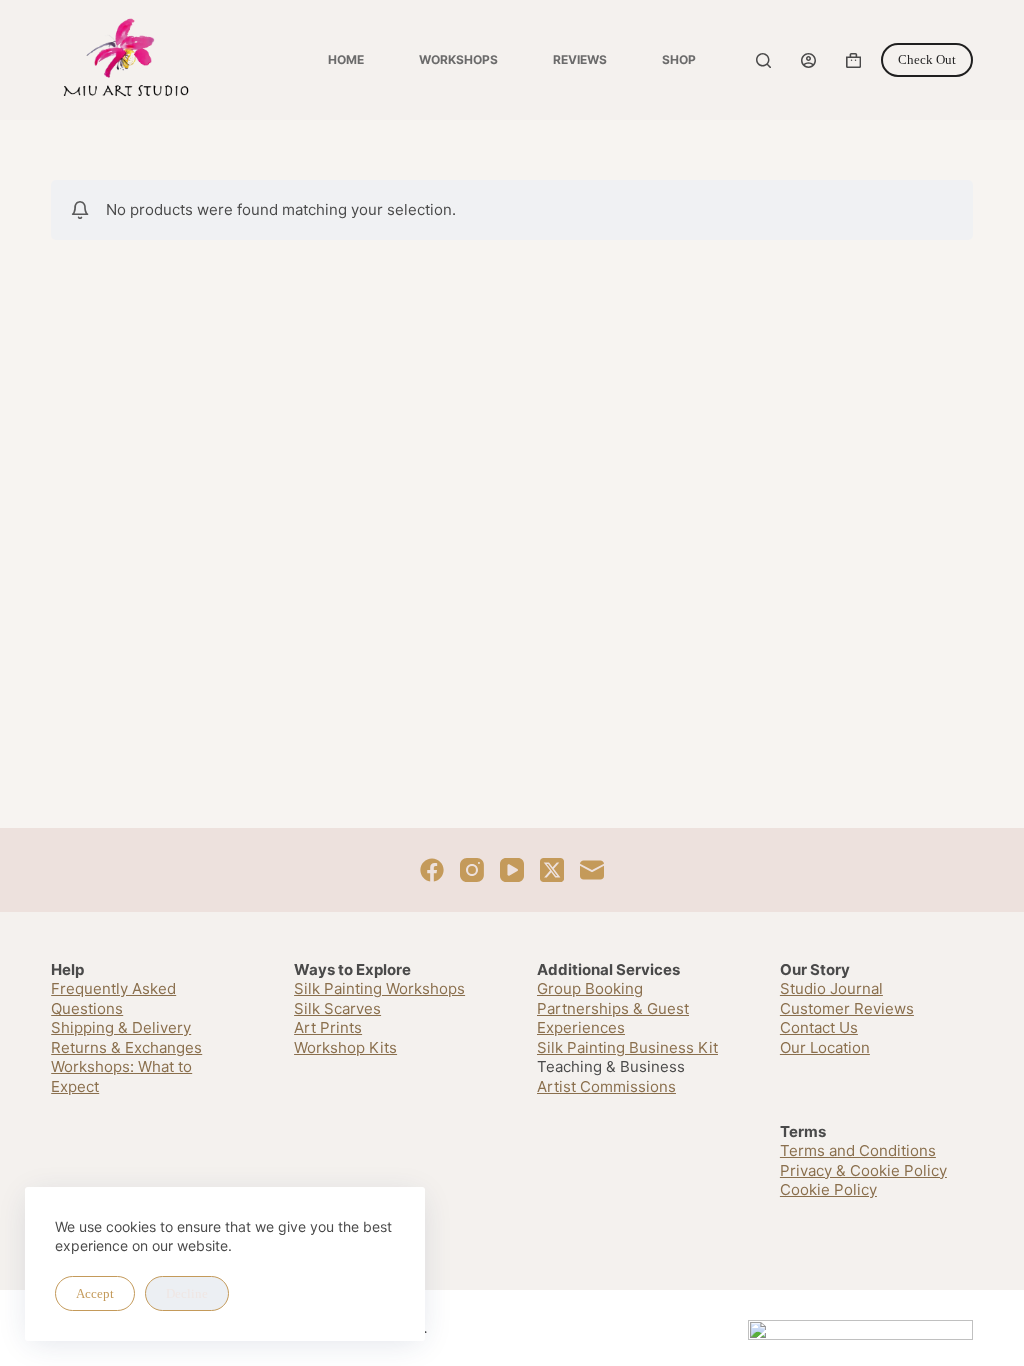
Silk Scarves (337, 1008)
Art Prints (328, 1027)
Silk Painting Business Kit (627, 1047)
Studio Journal (831, 988)
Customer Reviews (847, 1008)
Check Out (927, 59)
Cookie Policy (828, 1189)
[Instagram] (472, 870)
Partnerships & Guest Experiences (613, 1018)
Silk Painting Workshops (379, 988)
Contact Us (819, 1027)
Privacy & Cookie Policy (863, 1170)
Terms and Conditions (858, 1150)
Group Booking (590, 988)
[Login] (808, 60)
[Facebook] (432, 870)
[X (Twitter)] (552, 870)
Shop (679, 59)
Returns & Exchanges (126, 1047)
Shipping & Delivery (121, 1027)
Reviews (580, 59)
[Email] (592, 870)
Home (346, 59)
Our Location (825, 1047)
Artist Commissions (606, 1086)
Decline (187, 1293)
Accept (95, 1293)
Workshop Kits (345, 1047)
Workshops (458, 59)
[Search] (763, 60)
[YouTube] (512, 870)
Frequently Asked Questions (113, 998)
